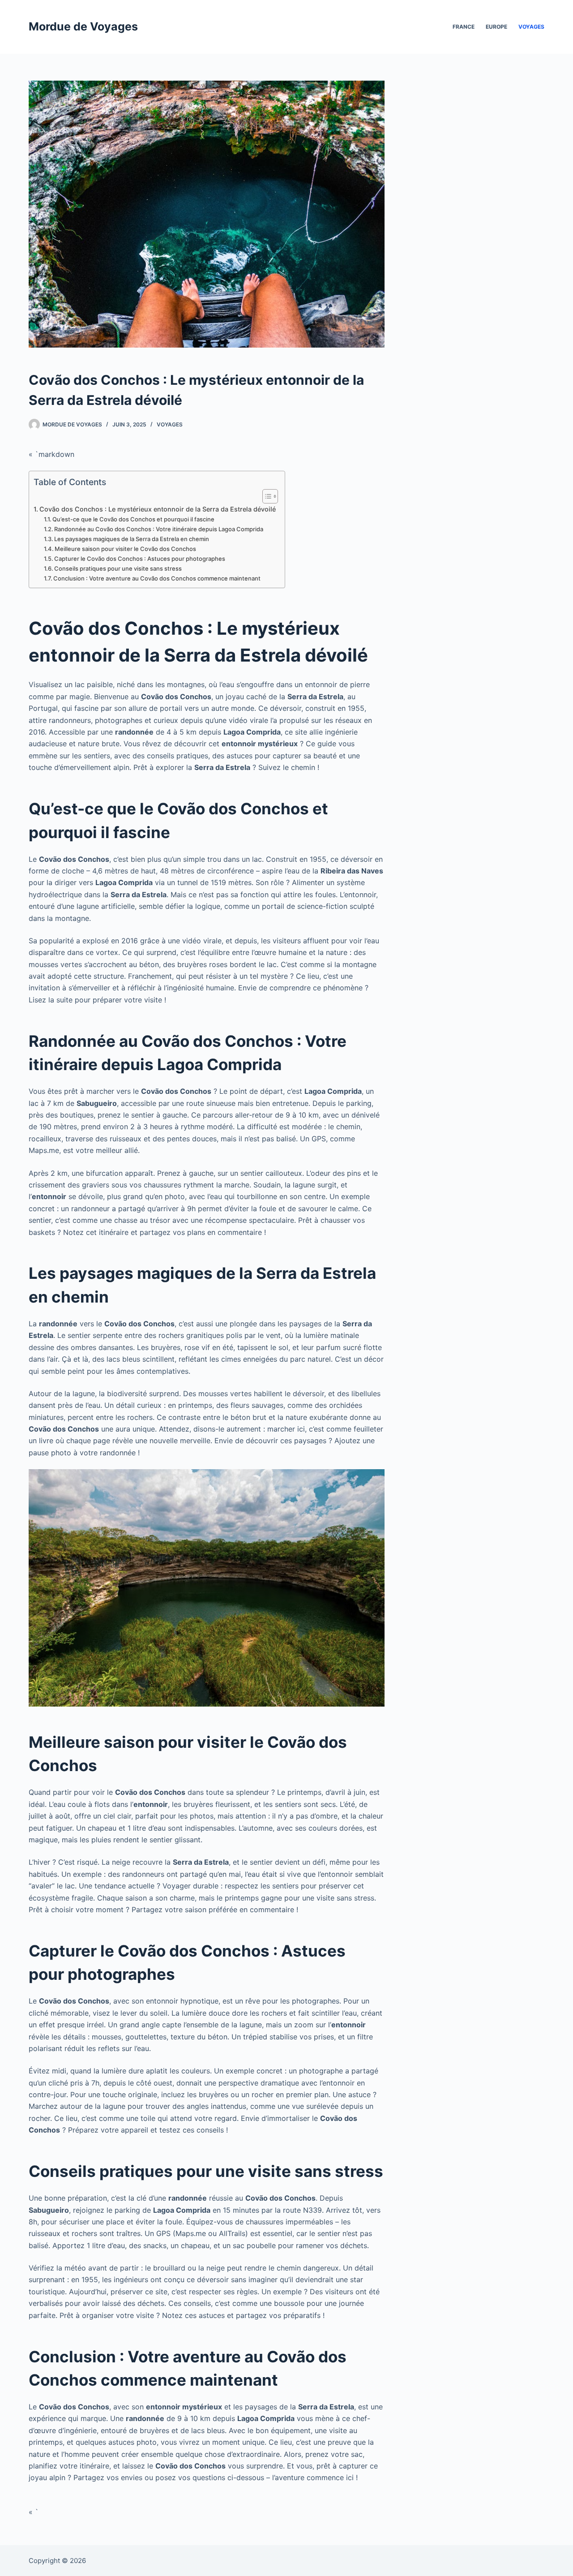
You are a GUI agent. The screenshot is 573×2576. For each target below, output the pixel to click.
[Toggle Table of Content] (266, 496)
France (464, 27)
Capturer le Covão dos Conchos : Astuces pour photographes (140, 559)
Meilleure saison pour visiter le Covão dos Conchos (125, 549)
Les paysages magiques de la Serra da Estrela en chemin (132, 539)
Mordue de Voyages (83, 26)
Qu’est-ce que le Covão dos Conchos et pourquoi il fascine (133, 519)
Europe (496, 27)
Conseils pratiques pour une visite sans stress (118, 568)
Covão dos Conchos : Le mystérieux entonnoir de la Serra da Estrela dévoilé (158, 509)
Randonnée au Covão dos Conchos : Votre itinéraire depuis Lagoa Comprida (159, 529)
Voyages (531, 27)
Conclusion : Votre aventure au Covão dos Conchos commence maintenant (157, 578)
